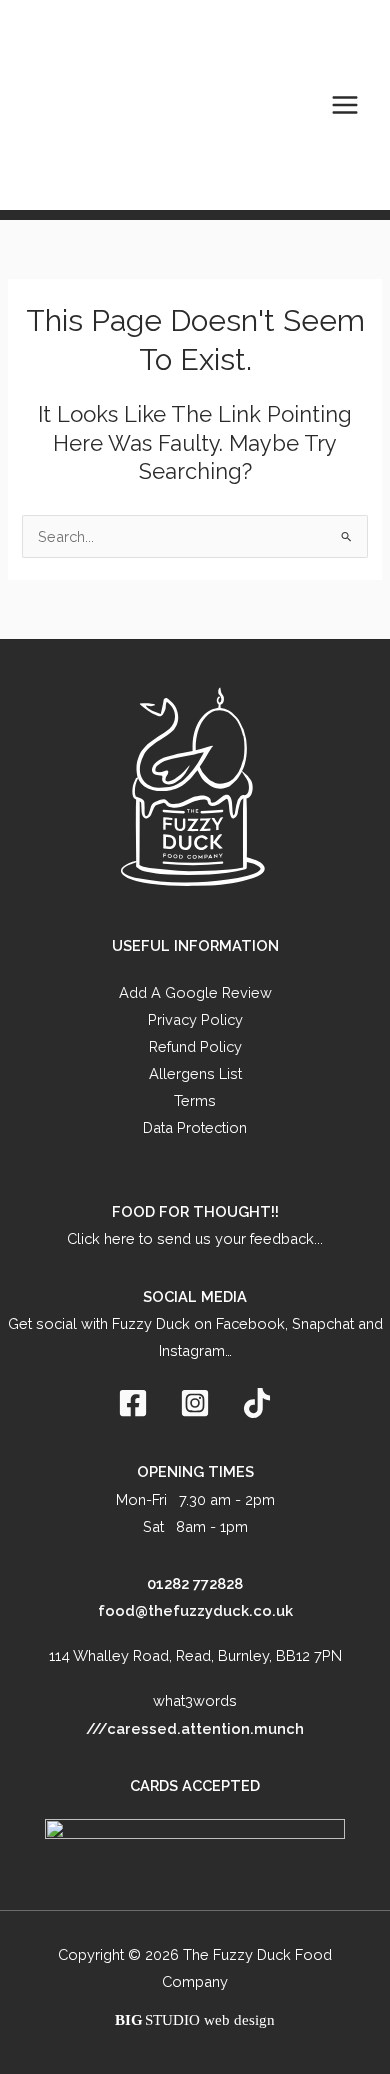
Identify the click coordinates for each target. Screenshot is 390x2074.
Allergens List (195, 1073)
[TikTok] (257, 1403)
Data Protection (195, 1127)
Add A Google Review (195, 992)
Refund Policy (195, 1046)
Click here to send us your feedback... (195, 1238)
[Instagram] (195, 1403)
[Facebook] (133, 1403)
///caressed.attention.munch (195, 1728)
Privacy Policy (195, 1019)
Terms (195, 1100)
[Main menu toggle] (345, 105)
